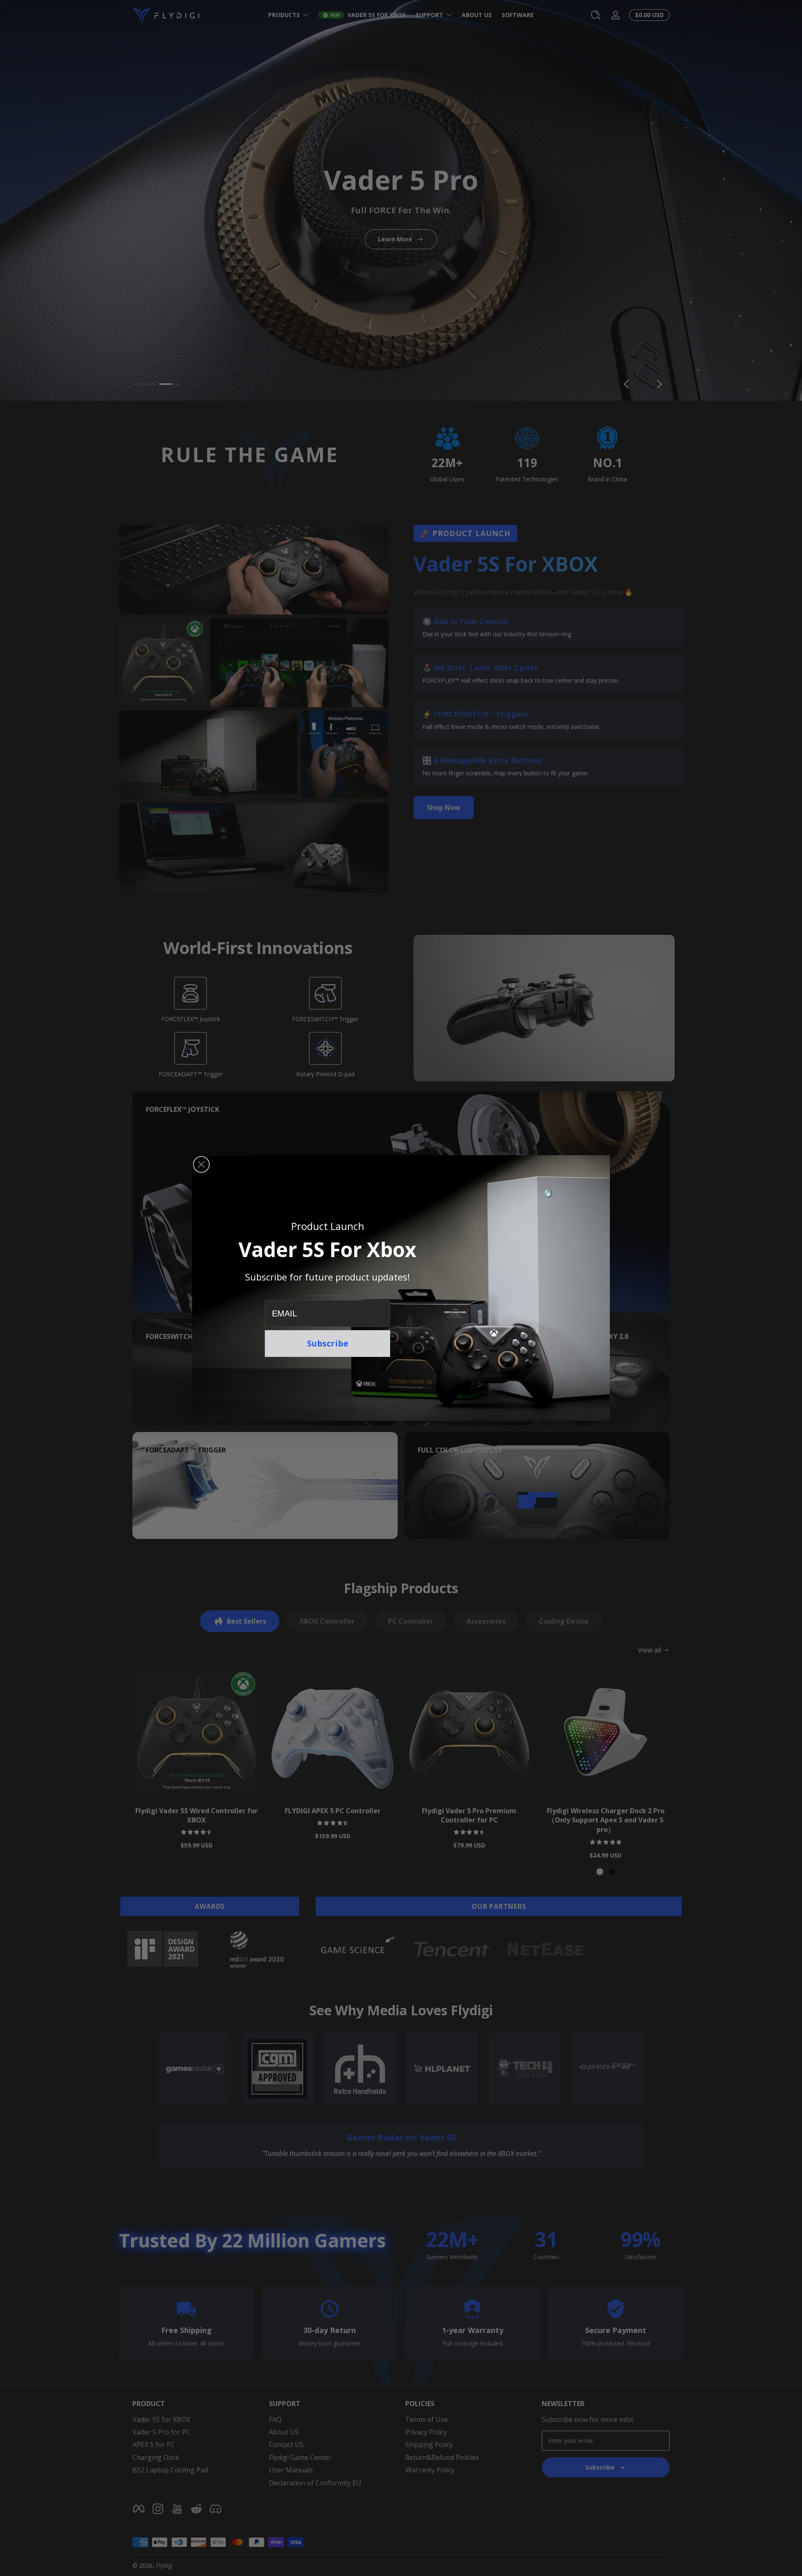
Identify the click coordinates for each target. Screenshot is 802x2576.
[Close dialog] (201, 1164)
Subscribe (328, 1343)
